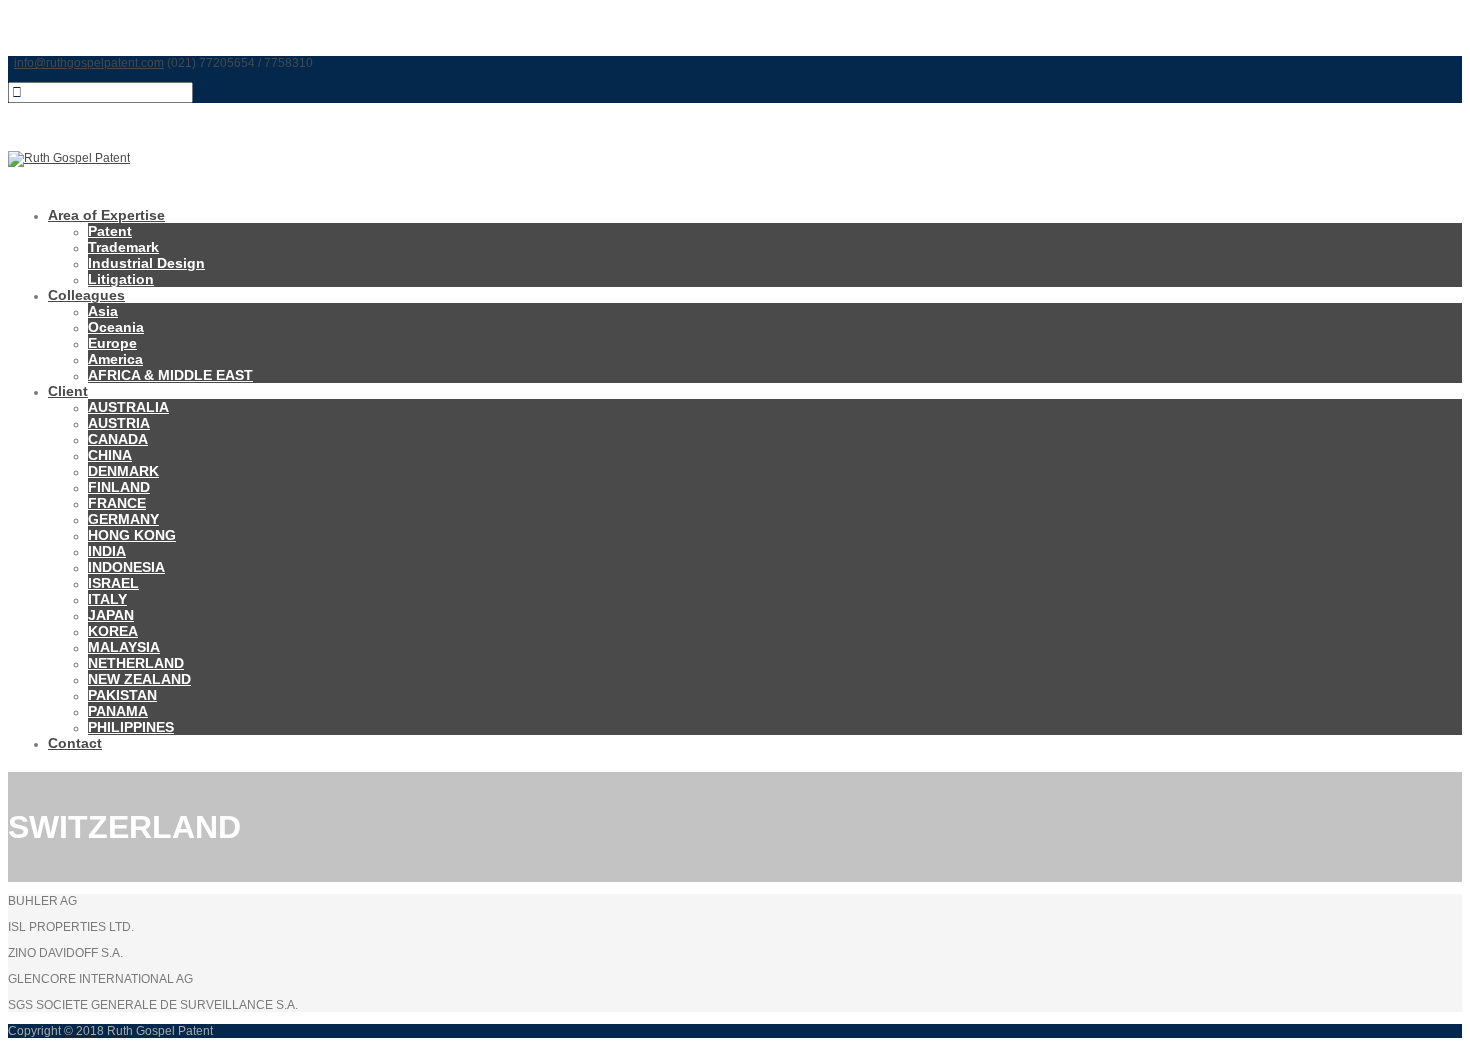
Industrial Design (146, 263)
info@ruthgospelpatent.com (89, 63)
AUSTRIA (119, 423)
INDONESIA (126, 567)
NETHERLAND (136, 663)
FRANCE (117, 503)
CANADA (118, 439)
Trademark (123, 247)
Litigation (121, 279)
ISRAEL (113, 583)
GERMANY (123, 519)
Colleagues (86, 295)
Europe (112, 343)
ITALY (107, 599)
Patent (110, 231)
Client (68, 391)
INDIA (107, 551)
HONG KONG (132, 535)
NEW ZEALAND (139, 679)
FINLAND (119, 487)
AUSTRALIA (128, 407)
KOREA (113, 631)
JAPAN (111, 615)
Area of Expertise (106, 215)
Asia (103, 311)
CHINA (110, 455)
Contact (75, 743)
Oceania (116, 327)
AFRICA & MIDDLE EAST (170, 375)
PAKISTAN (122, 695)
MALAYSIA (124, 647)
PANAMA (118, 711)
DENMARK (123, 471)
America (115, 359)
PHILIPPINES (131, 727)
